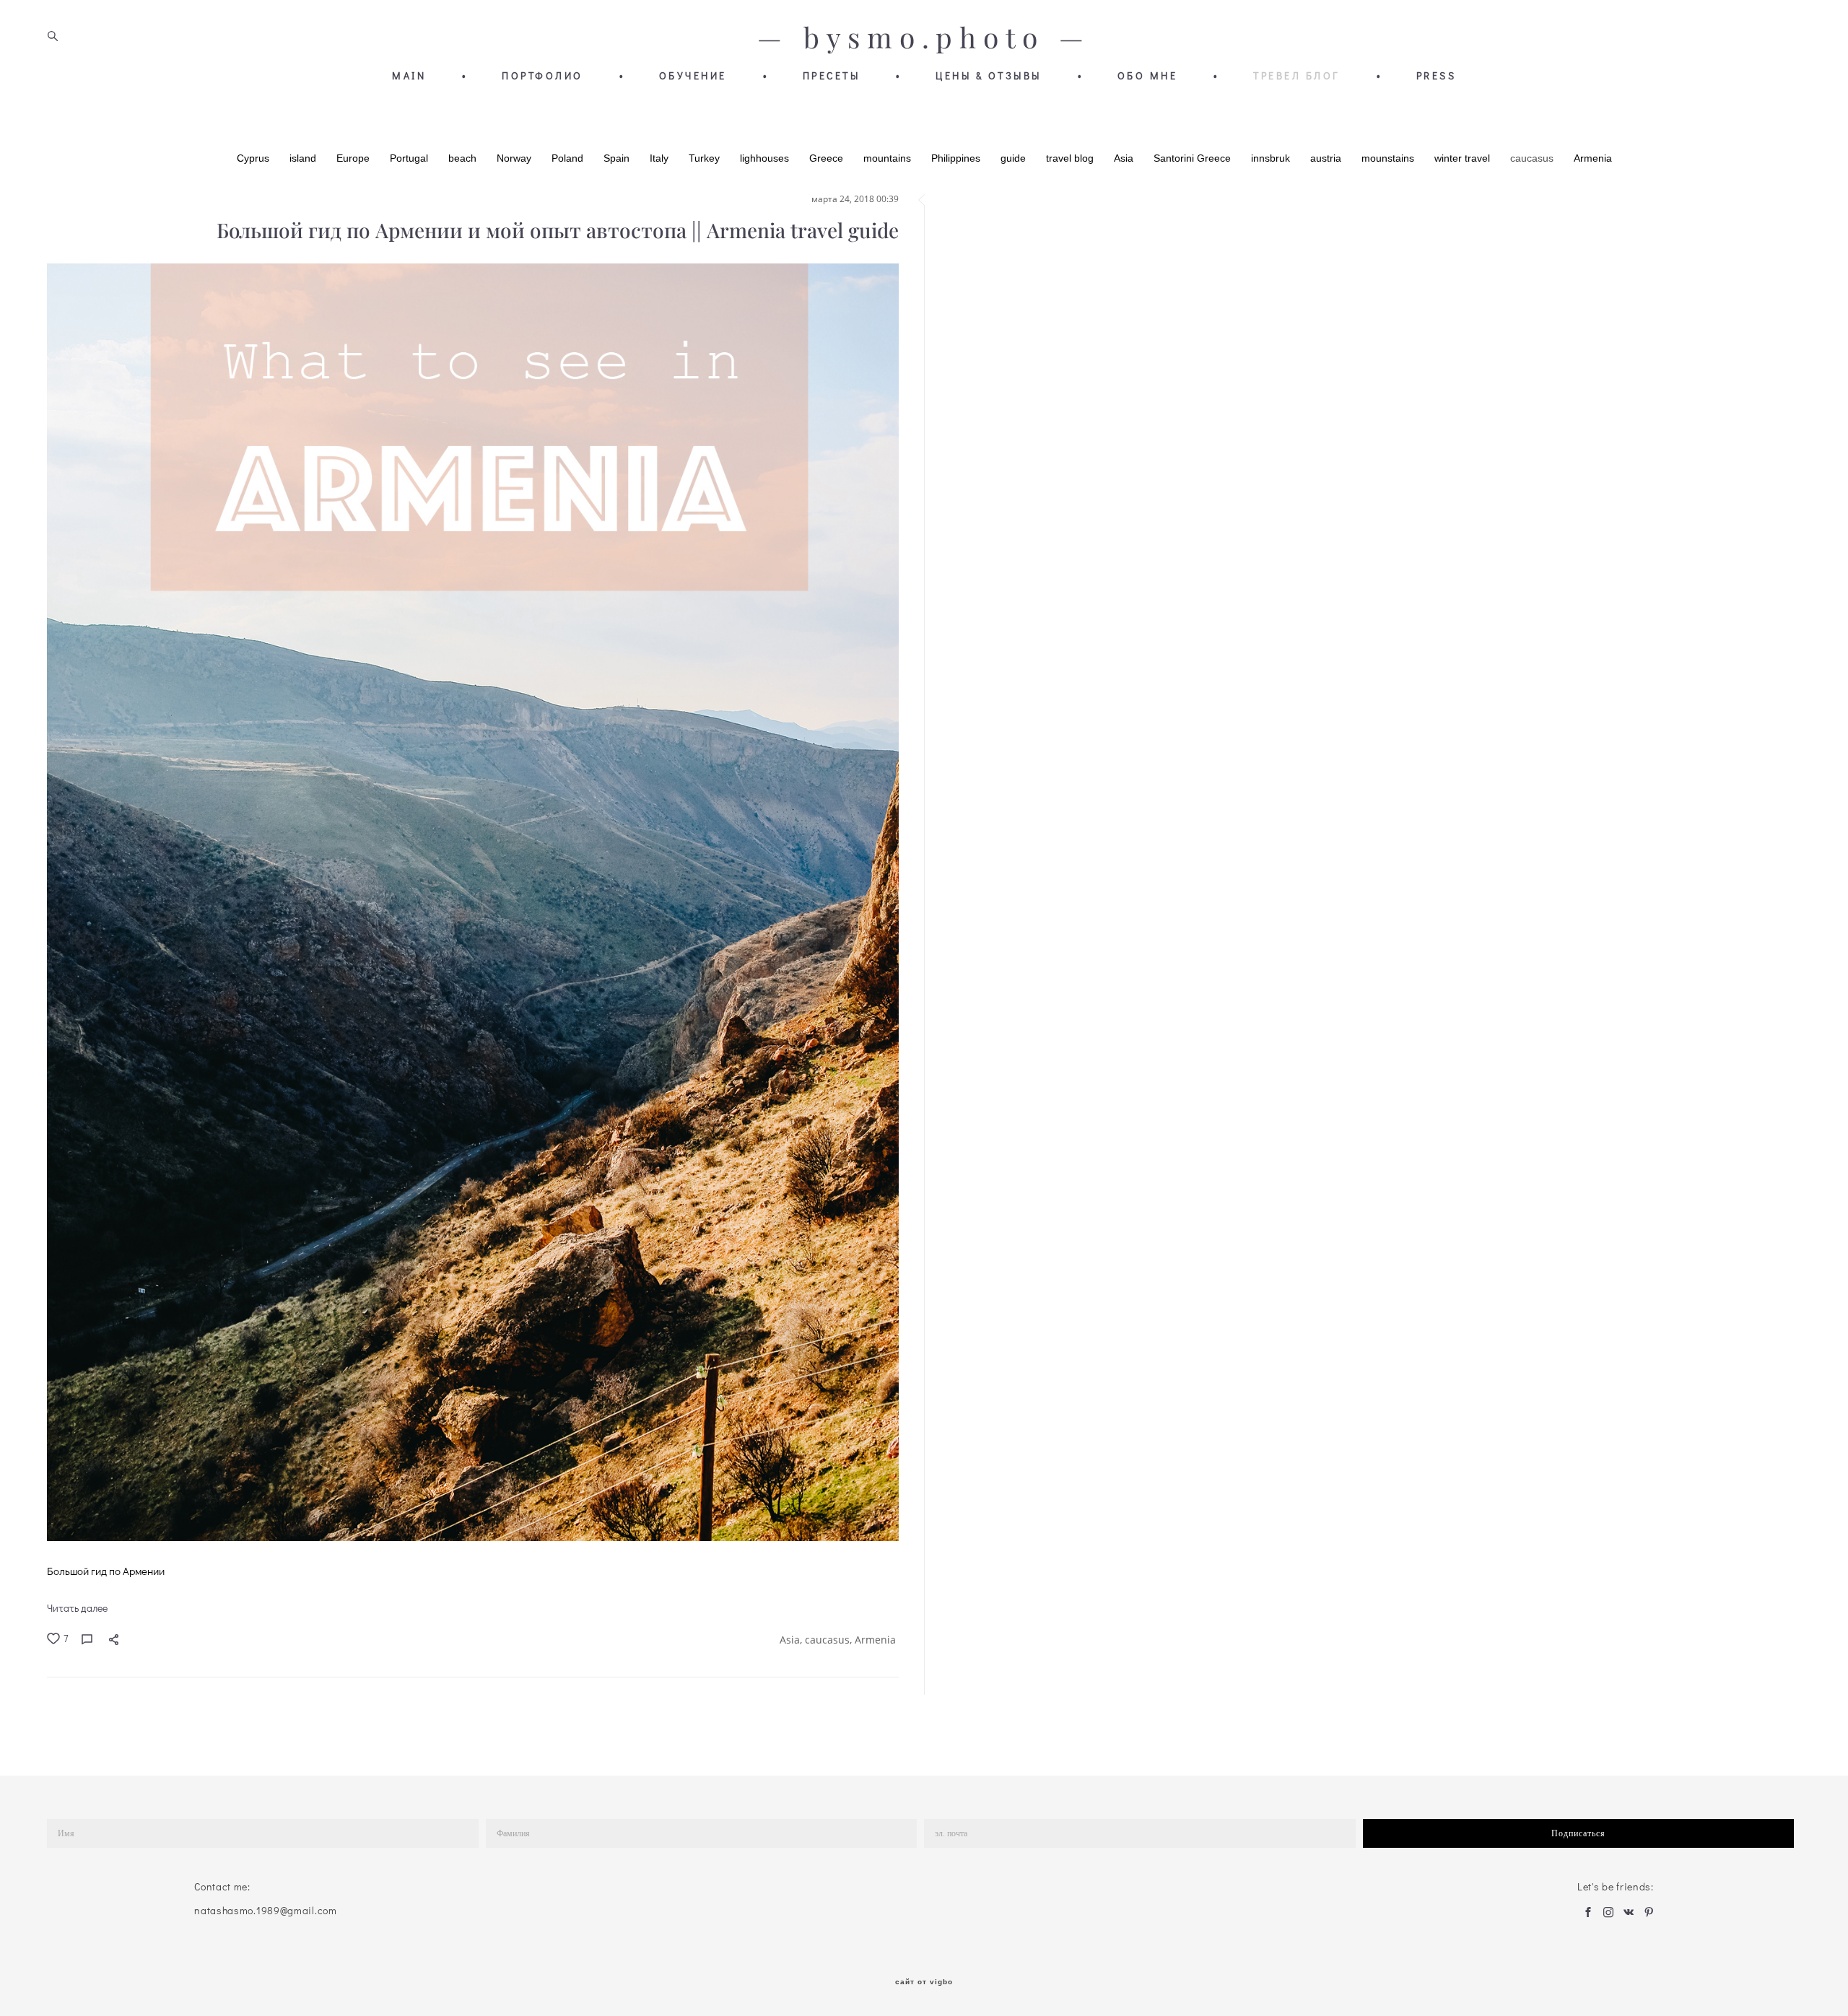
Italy (661, 158)
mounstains (1389, 158)
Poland (569, 158)
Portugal (410, 158)
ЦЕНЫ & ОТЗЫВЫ (989, 76)
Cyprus (254, 158)
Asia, (792, 1640)
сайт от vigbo (924, 1982)
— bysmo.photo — (924, 38)
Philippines (957, 158)
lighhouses (766, 158)
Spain (618, 158)
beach (464, 158)
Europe (354, 158)
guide (1015, 158)
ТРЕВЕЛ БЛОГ (1297, 76)
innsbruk (1272, 158)
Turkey (706, 158)
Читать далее (77, 1608)
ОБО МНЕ (1148, 76)
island (304, 158)
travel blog (1071, 158)
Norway (515, 158)
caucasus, (830, 1640)
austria (1327, 158)
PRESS (1437, 76)
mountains (889, 158)
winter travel (1464, 158)
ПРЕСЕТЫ (832, 76)
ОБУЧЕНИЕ (693, 76)
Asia (1125, 158)
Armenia (1593, 158)
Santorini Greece (1194, 158)
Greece (828, 158)
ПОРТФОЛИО (542, 76)
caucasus (1533, 158)
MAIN (409, 76)
